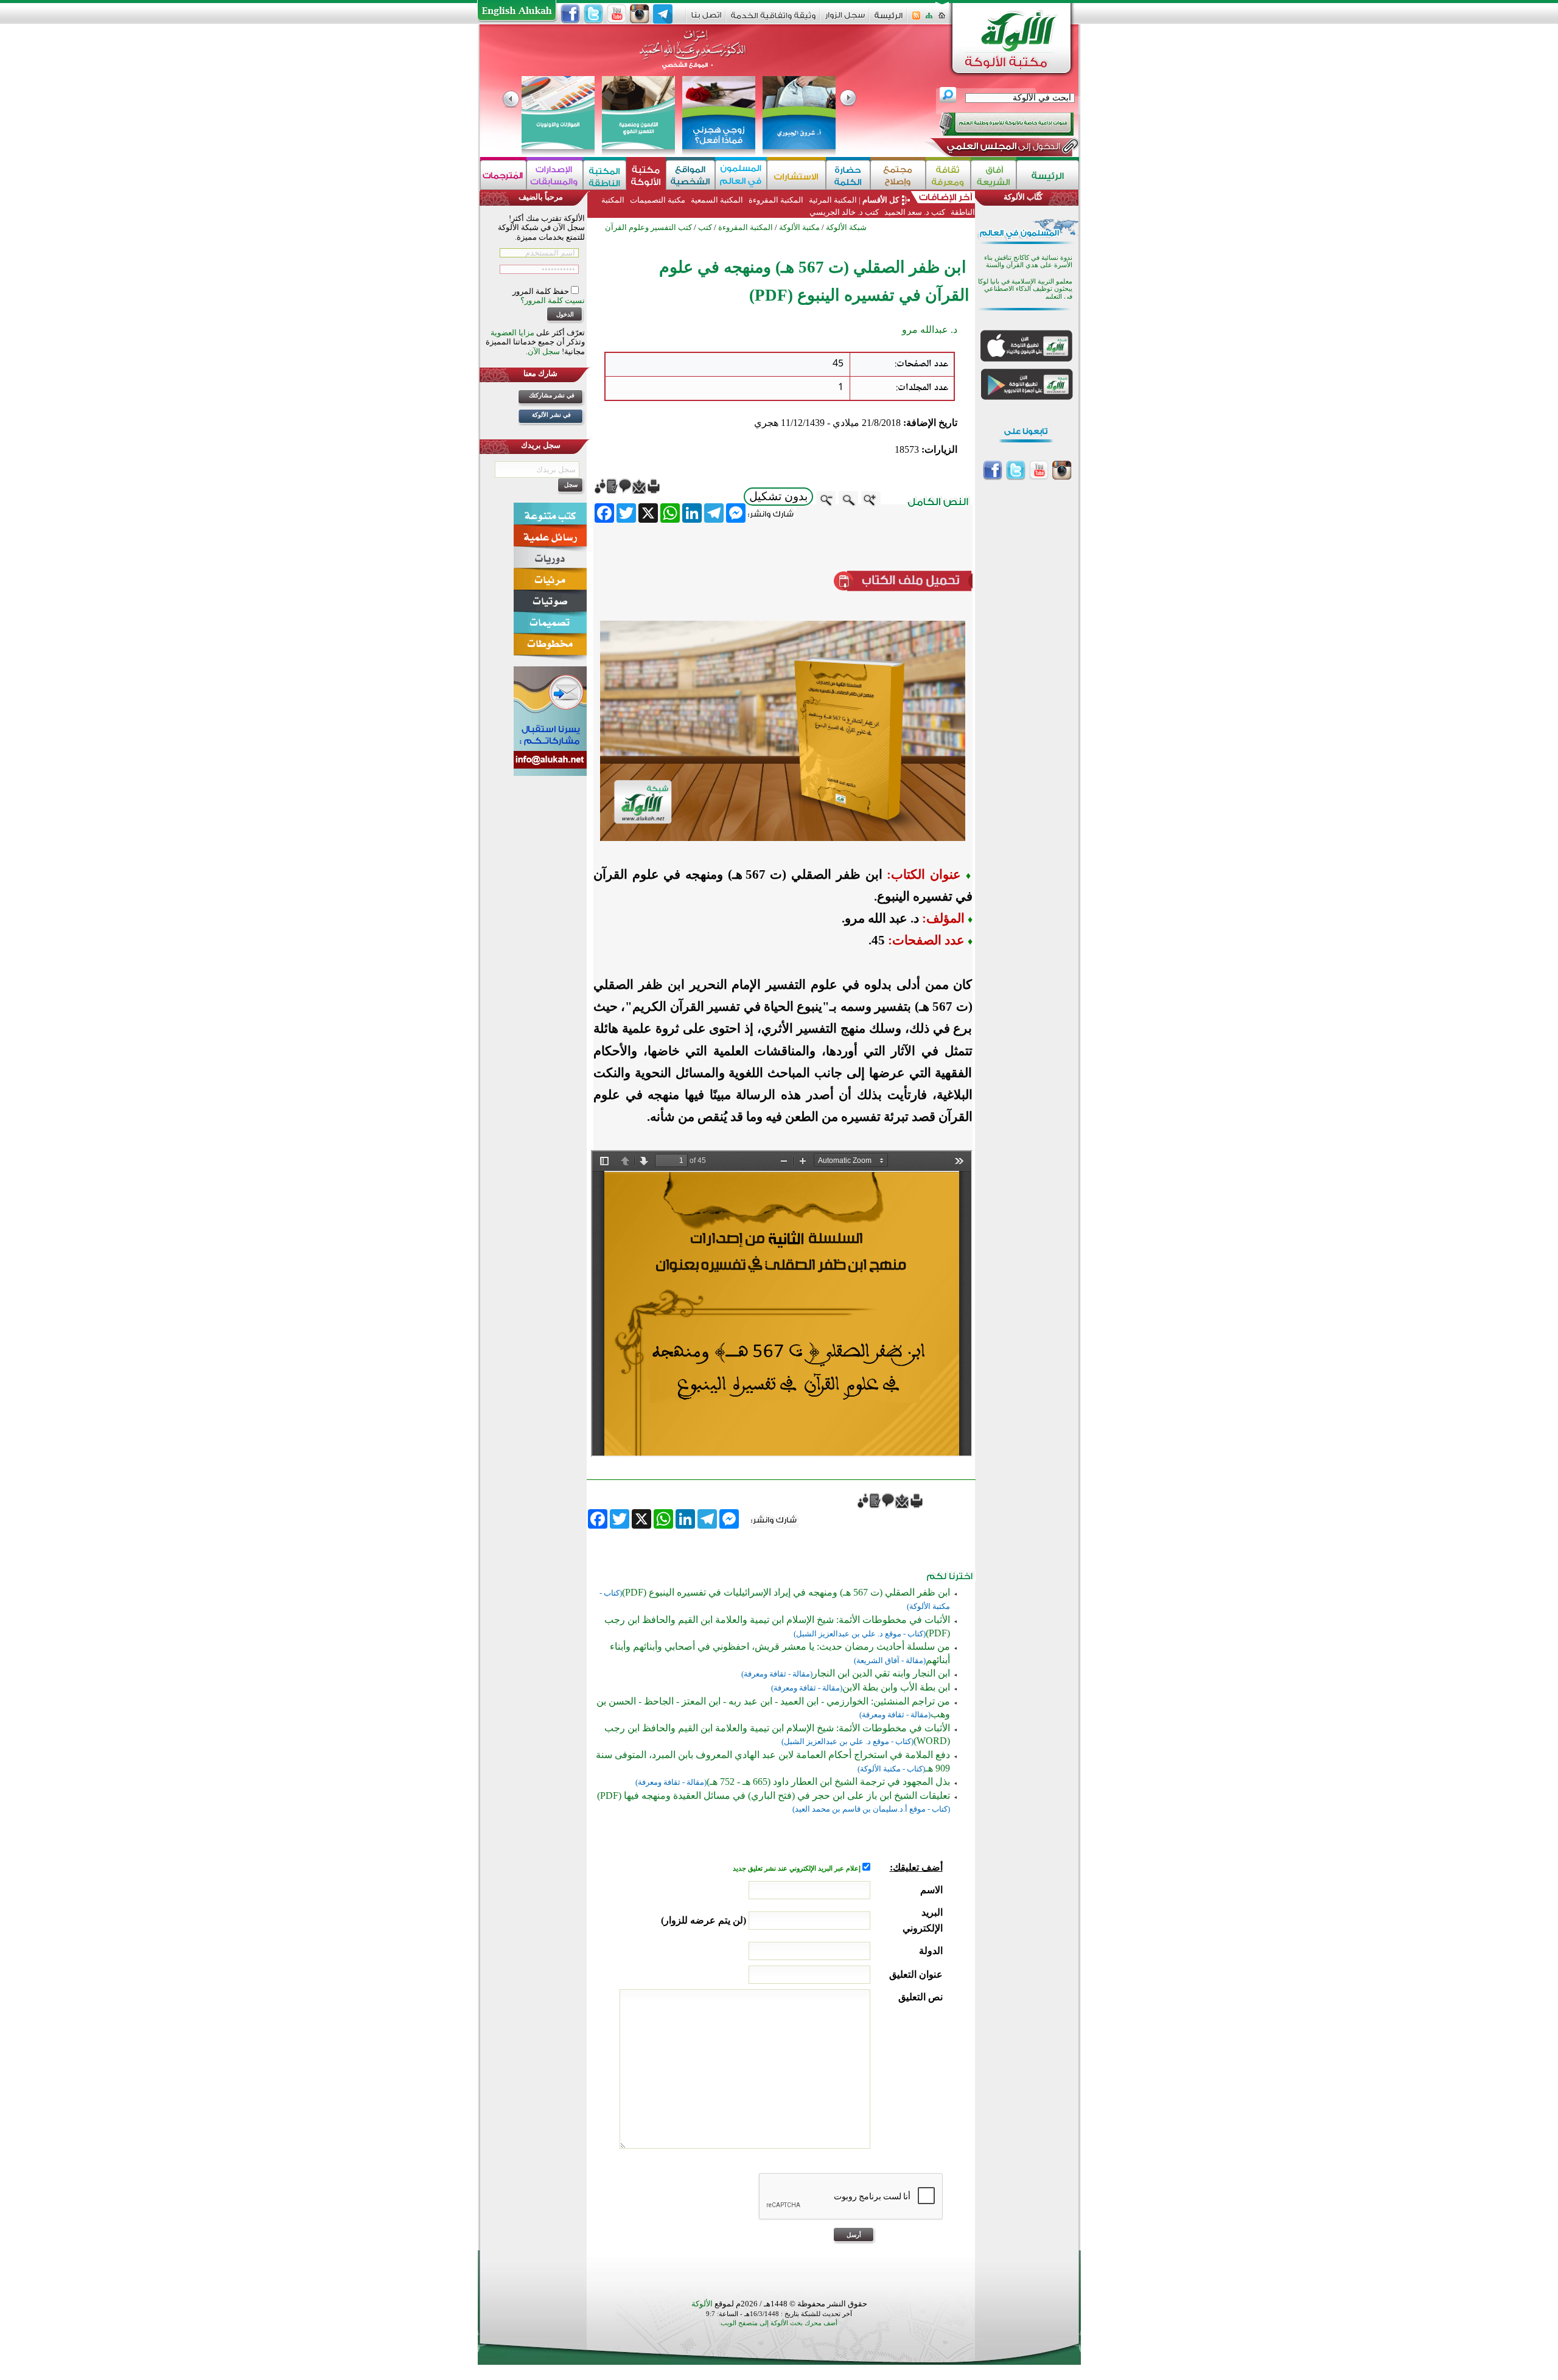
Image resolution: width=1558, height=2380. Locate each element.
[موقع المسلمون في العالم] (741, 175)
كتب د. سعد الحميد (915, 212)
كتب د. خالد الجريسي (844, 212)
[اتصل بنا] (706, 19)
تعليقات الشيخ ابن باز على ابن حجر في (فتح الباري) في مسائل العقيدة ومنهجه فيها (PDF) (774, 1795)
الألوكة (702, 2304)
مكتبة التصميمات (658, 200)
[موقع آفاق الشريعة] (994, 175)
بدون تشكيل (778, 496)
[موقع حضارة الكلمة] (848, 175)
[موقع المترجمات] (503, 175)
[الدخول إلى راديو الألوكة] (996, 124)
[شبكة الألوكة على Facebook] (570, 14)
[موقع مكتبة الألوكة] (646, 175)
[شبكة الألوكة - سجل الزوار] (845, 19)
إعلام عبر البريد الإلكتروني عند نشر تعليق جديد (798, 1869)
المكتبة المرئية (832, 200)
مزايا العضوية (512, 333)
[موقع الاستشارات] (796, 175)
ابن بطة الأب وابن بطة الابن (896, 1687)
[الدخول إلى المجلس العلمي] (1002, 148)
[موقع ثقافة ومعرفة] (948, 175)
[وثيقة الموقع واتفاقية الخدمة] (773, 20)
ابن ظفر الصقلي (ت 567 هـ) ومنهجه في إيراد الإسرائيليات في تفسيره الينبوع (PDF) (786, 1592)
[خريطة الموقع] (929, 19)
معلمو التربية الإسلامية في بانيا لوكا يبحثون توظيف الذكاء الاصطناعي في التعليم (1025, 289)
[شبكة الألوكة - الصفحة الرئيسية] (889, 20)
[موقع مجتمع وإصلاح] (898, 175)
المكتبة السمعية (717, 200)
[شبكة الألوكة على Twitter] (593, 14)
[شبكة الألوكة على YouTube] (617, 14)
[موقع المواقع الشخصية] (690, 175)
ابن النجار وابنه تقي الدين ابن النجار (881, 1673)
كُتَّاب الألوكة (1023, 197)
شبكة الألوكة (846, 227)
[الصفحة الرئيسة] (942, 19)
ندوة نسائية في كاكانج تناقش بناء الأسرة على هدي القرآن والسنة (1028, 261)
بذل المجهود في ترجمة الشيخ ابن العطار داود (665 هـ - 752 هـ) (828, 1782)
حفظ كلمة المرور (542, 291)
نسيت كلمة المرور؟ (553, 300)
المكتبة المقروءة (776, 200)
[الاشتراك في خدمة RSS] (916, 19)
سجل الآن (544, 351)
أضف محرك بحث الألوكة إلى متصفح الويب (779, 2323)
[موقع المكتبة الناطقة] (605, 175)
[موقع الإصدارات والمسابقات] (555, 175)
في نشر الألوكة (551, 415)
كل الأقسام (881, 200)
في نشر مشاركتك (552, 395)
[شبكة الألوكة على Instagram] (640, 14)
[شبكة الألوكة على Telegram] (663, 14)
